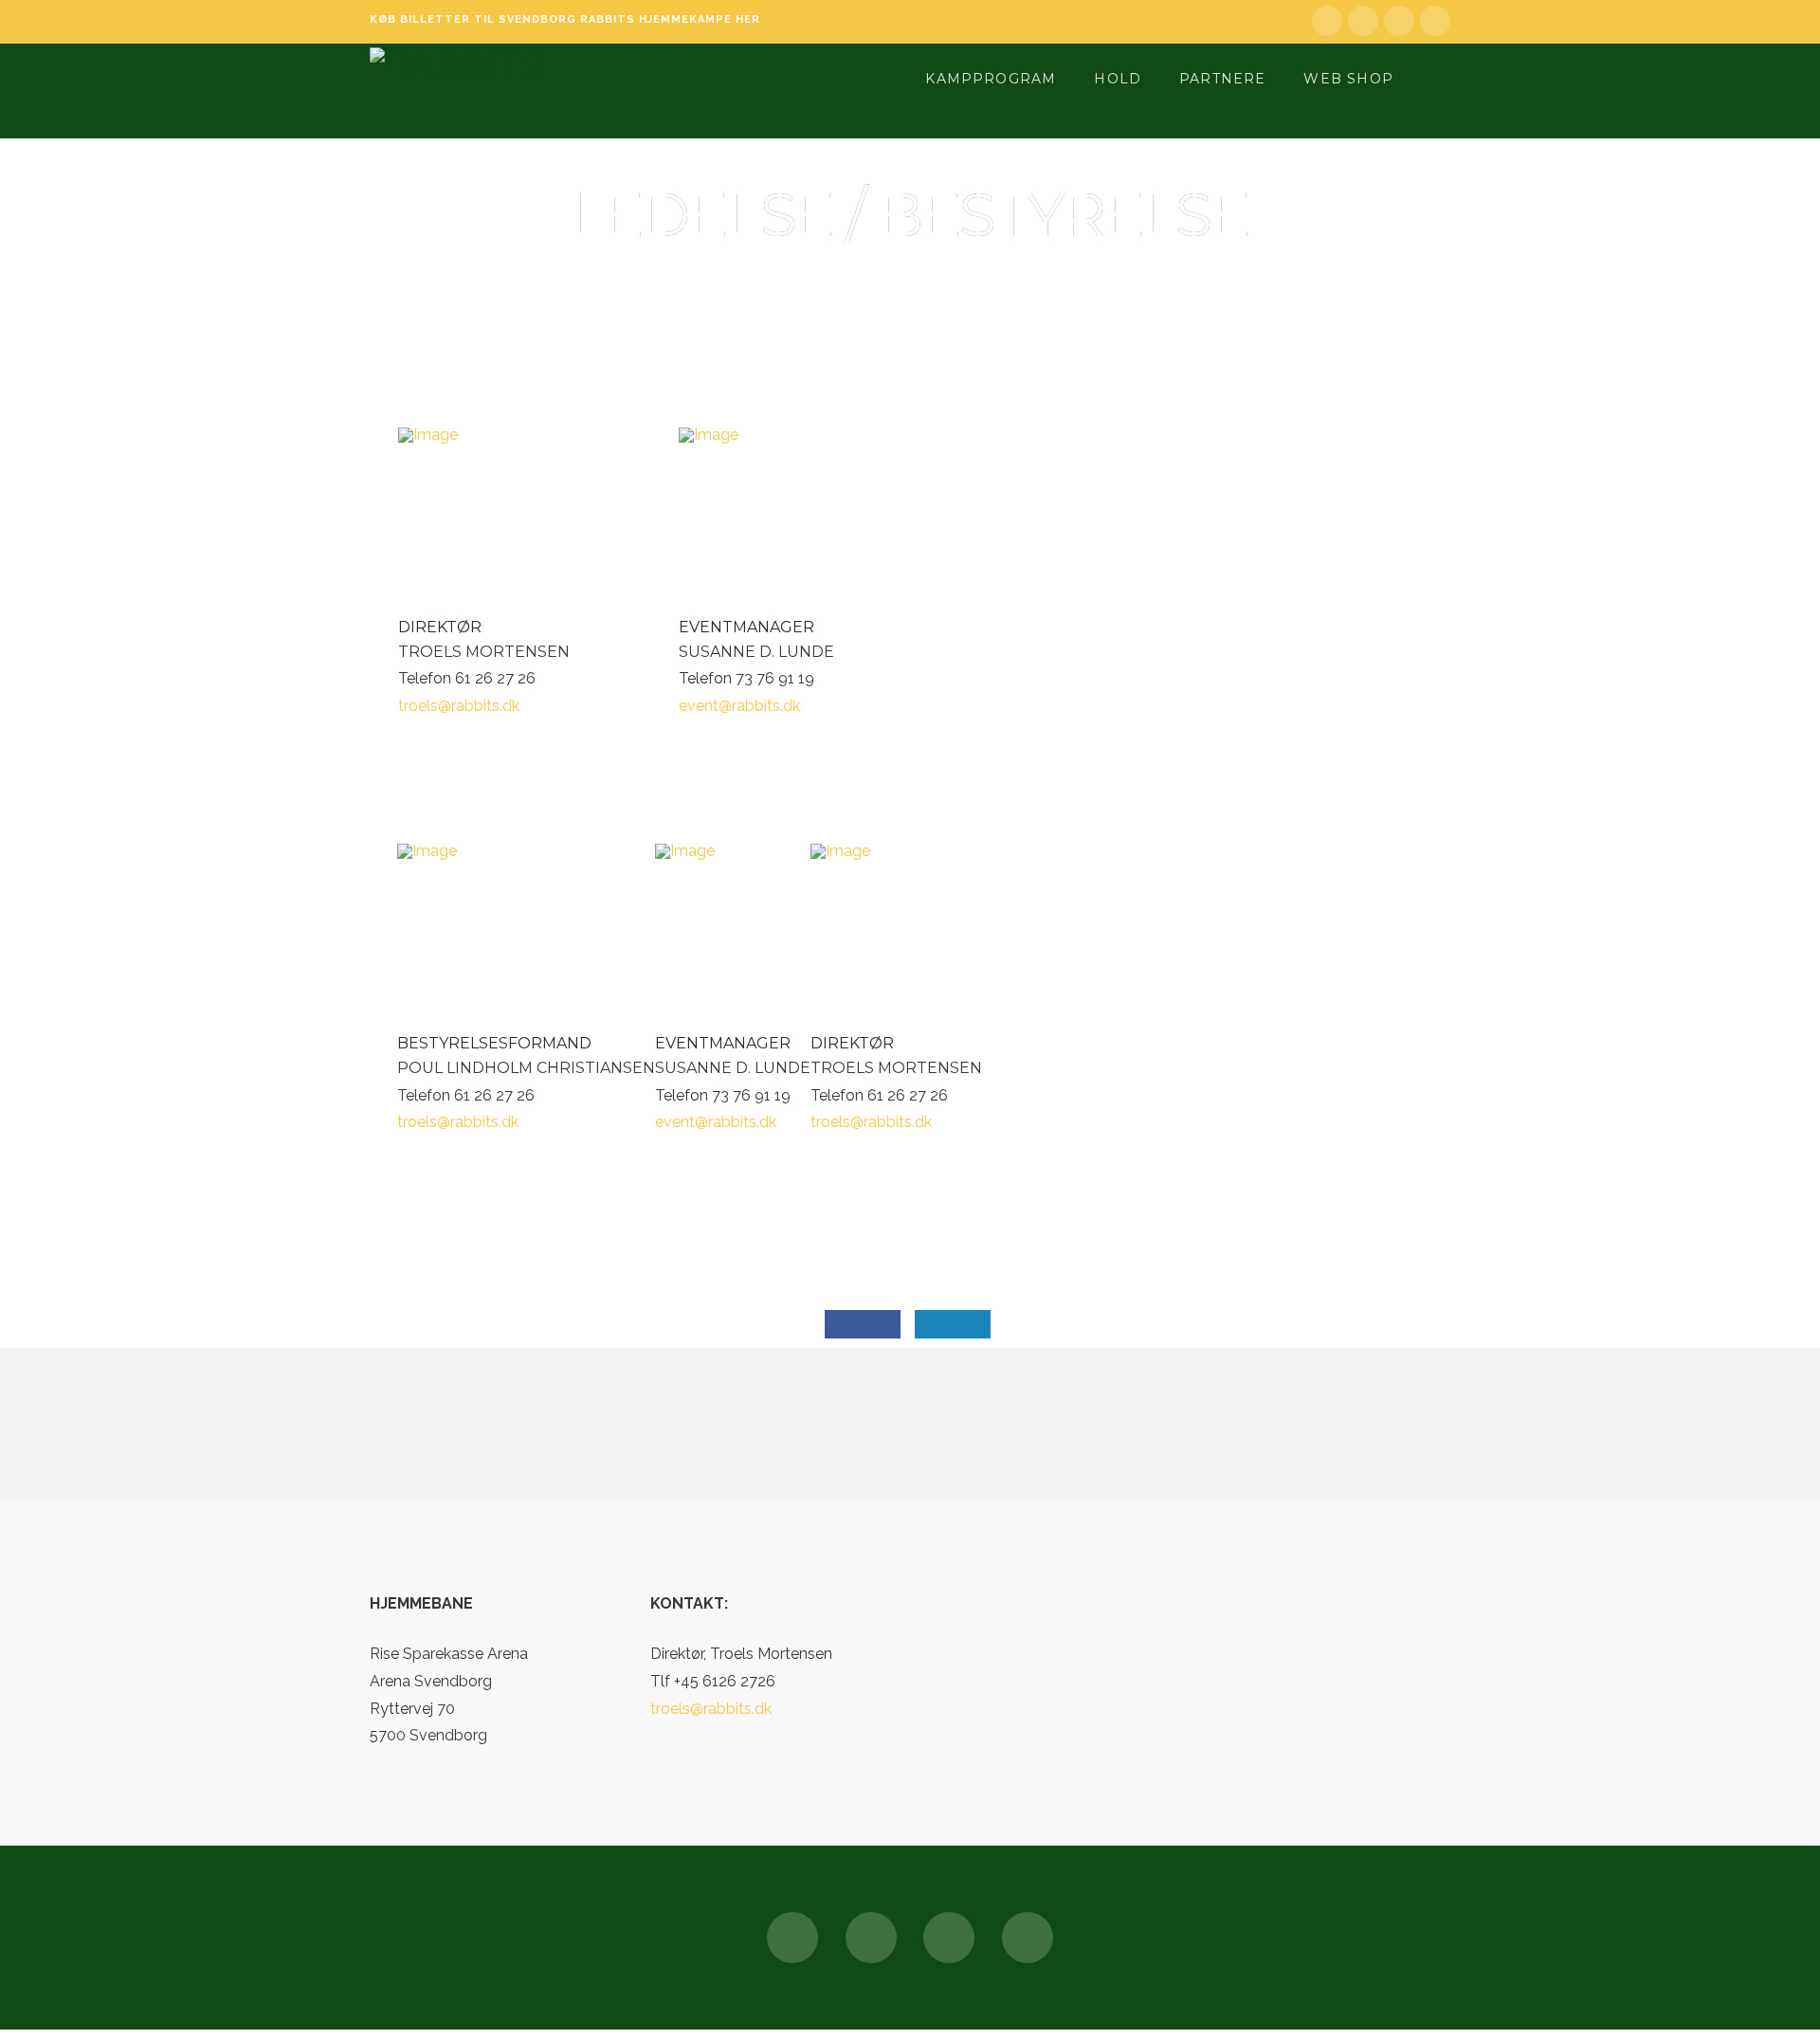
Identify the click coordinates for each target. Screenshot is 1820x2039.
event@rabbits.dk (739, 706)
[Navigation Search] (1435, 77)
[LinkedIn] (1363, 21)
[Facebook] (1327, 21)
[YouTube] (1399, 21)
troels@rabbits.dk (459, 706)
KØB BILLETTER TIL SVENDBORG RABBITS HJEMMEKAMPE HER (565, 19)
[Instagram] (1435, 21)
